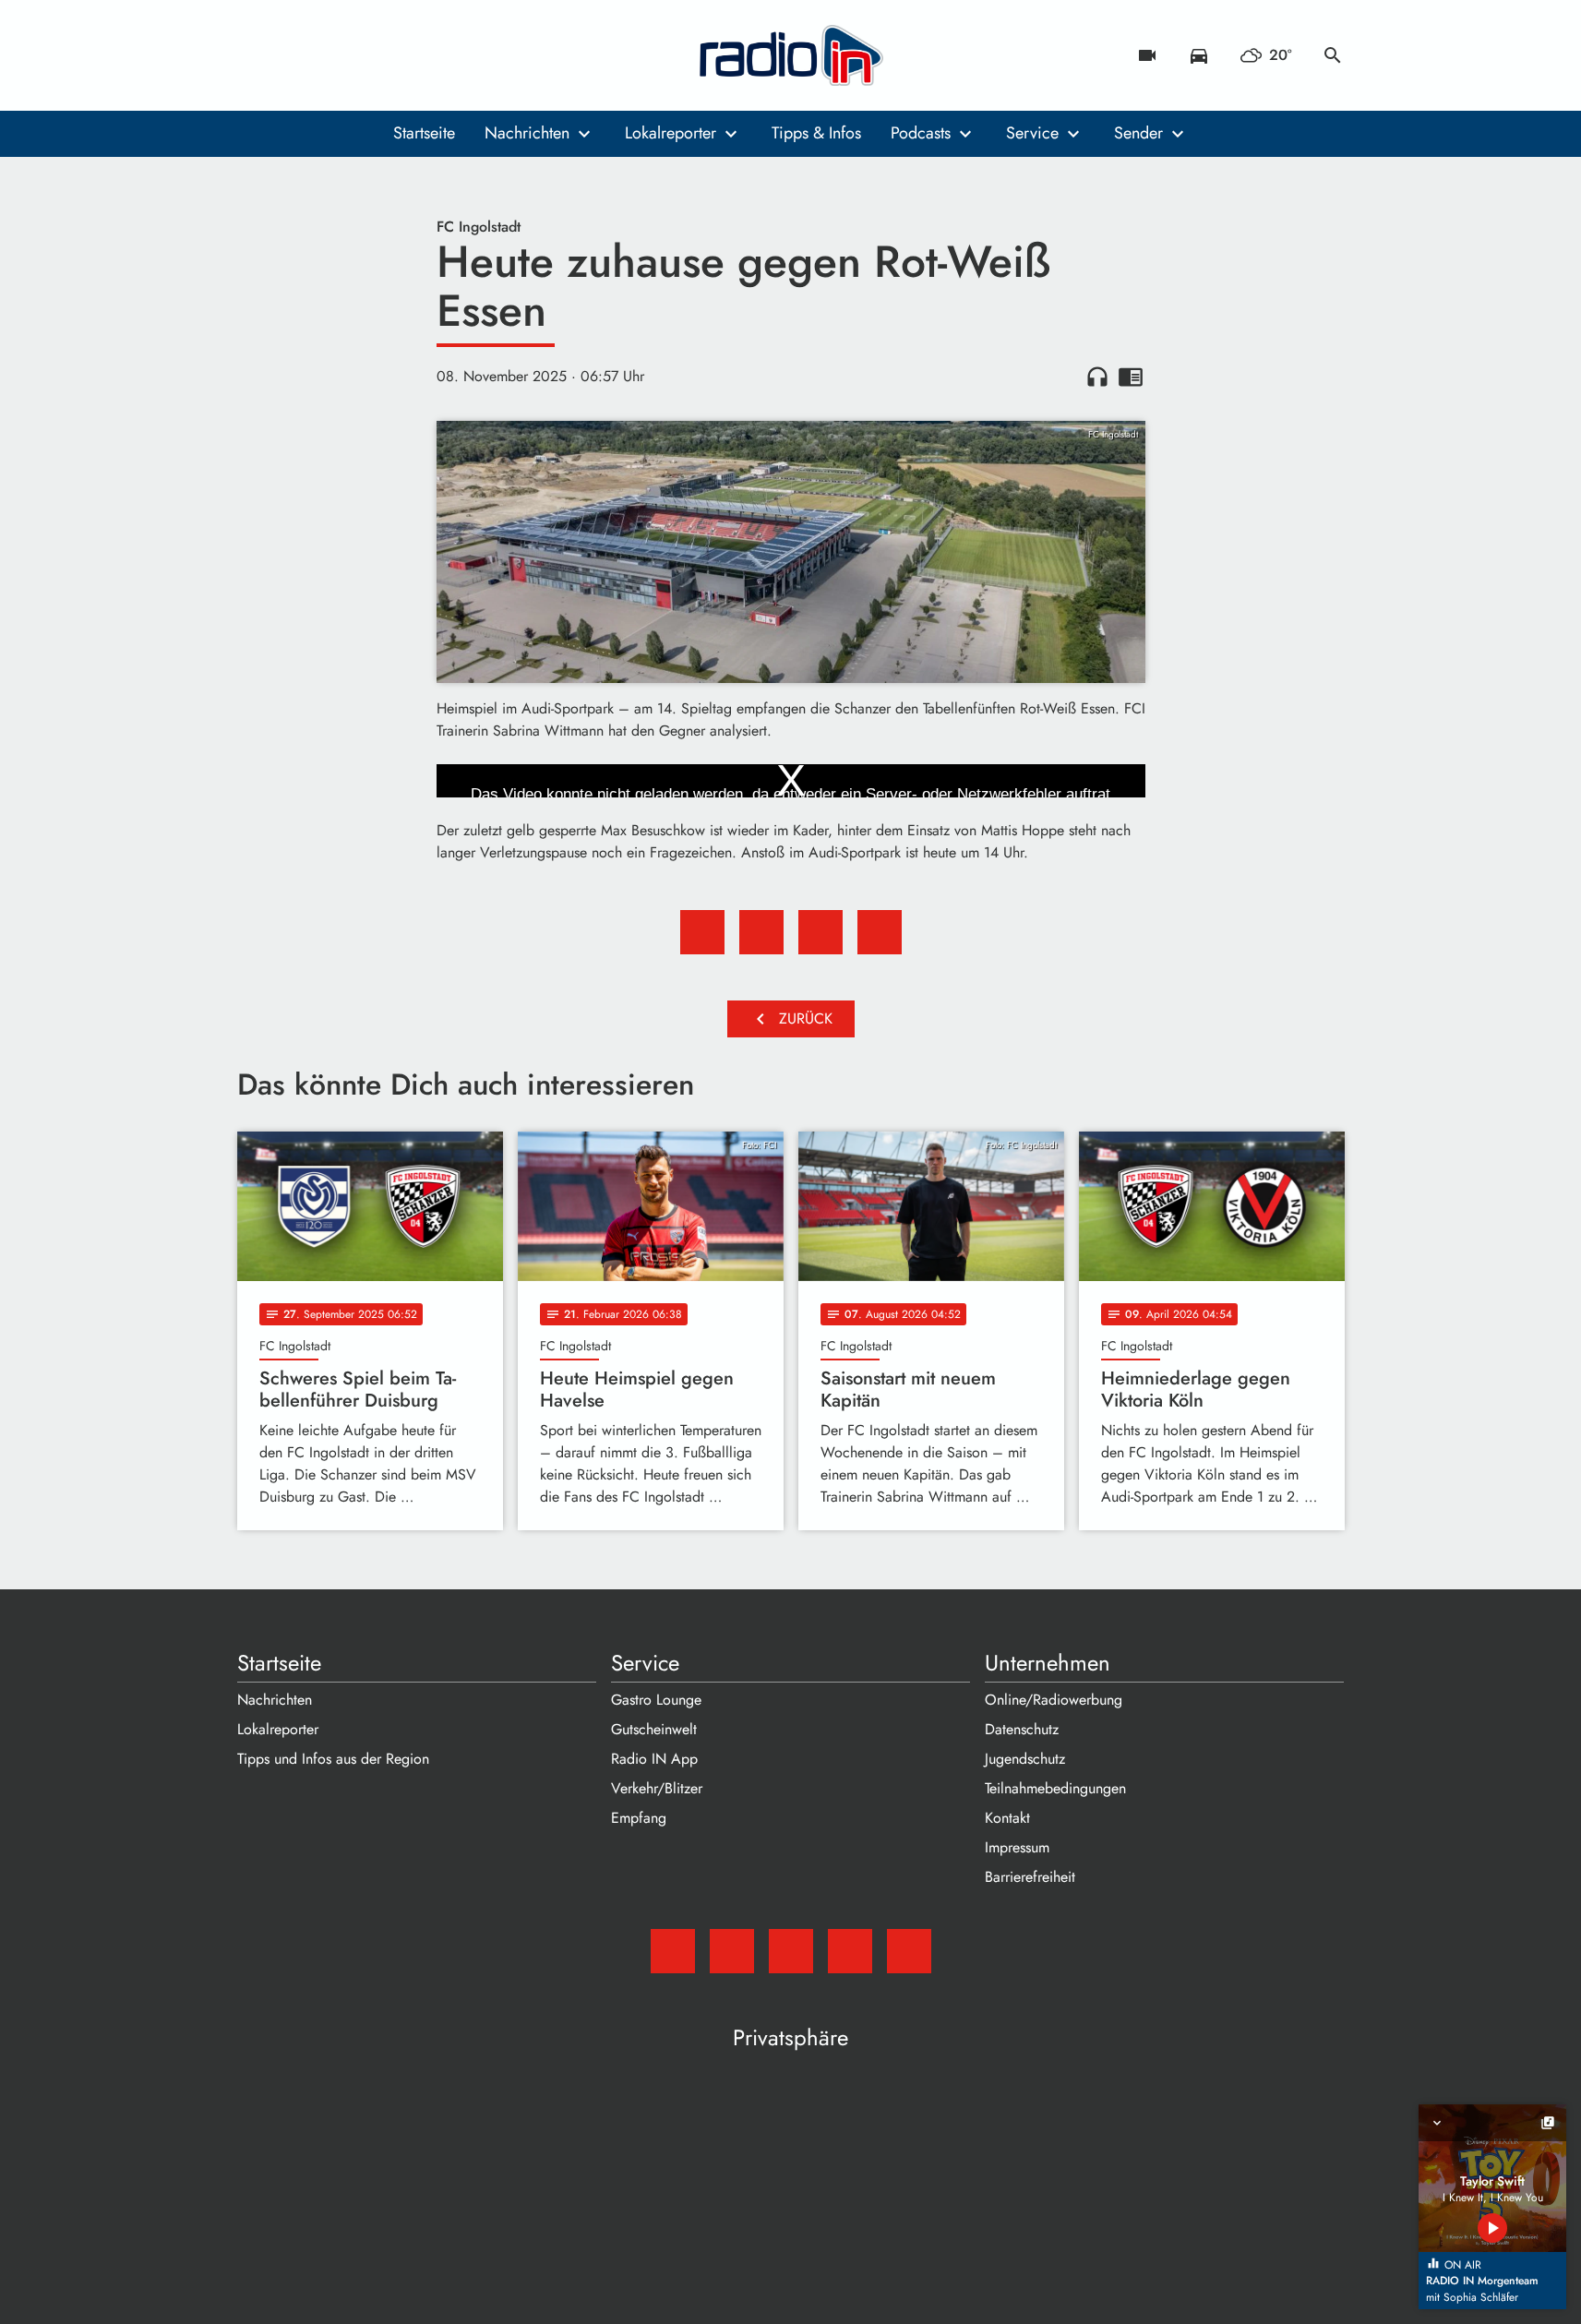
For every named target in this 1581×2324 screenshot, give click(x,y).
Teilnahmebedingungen (1055, 1788)
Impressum (1017, 1847)
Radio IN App (654, 1759)
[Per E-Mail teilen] (880, 932)
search (1333, 55)
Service (1032, 133)
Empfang (639, 1818)
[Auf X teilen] (761, 932)
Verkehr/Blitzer (657, 1788)
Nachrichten (527, 133)
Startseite (424, 133)
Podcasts (921, 133)
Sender (1138, 133)
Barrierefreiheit (1030, 1877)
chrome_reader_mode (1131, 377)
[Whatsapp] (366, 55)
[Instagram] (329, 55)
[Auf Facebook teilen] (702, 932)
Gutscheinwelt (654, 1729)
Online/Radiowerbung (1054, 1700)
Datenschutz (1022, 1729)
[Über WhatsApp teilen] (820, 932)
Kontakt (1007, 1818)
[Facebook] (293, 55)
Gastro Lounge (656, 1700)
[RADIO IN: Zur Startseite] (791, 55)
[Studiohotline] (403, 55)
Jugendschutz (1025, 1759)
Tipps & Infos (816, 133)
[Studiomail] (256, 55)
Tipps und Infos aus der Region (333, 1759)
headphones (1097, 377)
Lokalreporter (671, 133)
